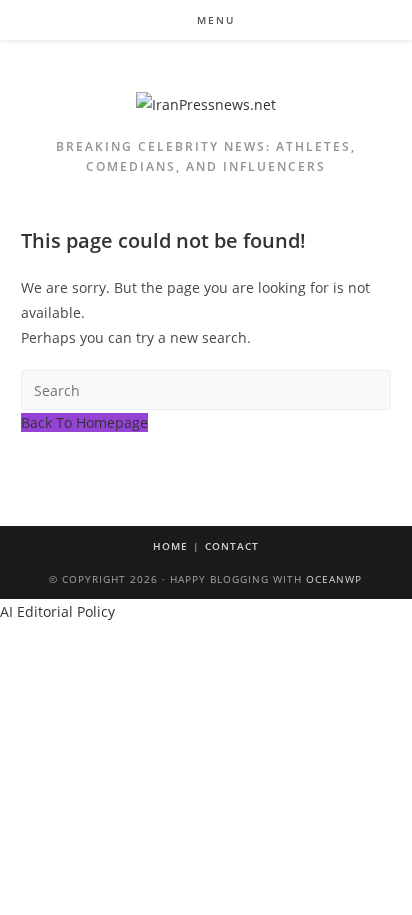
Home (170, 546)
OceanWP (334, 579)
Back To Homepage (84, 422)
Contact (232, 546)
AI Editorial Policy (57, 611)
